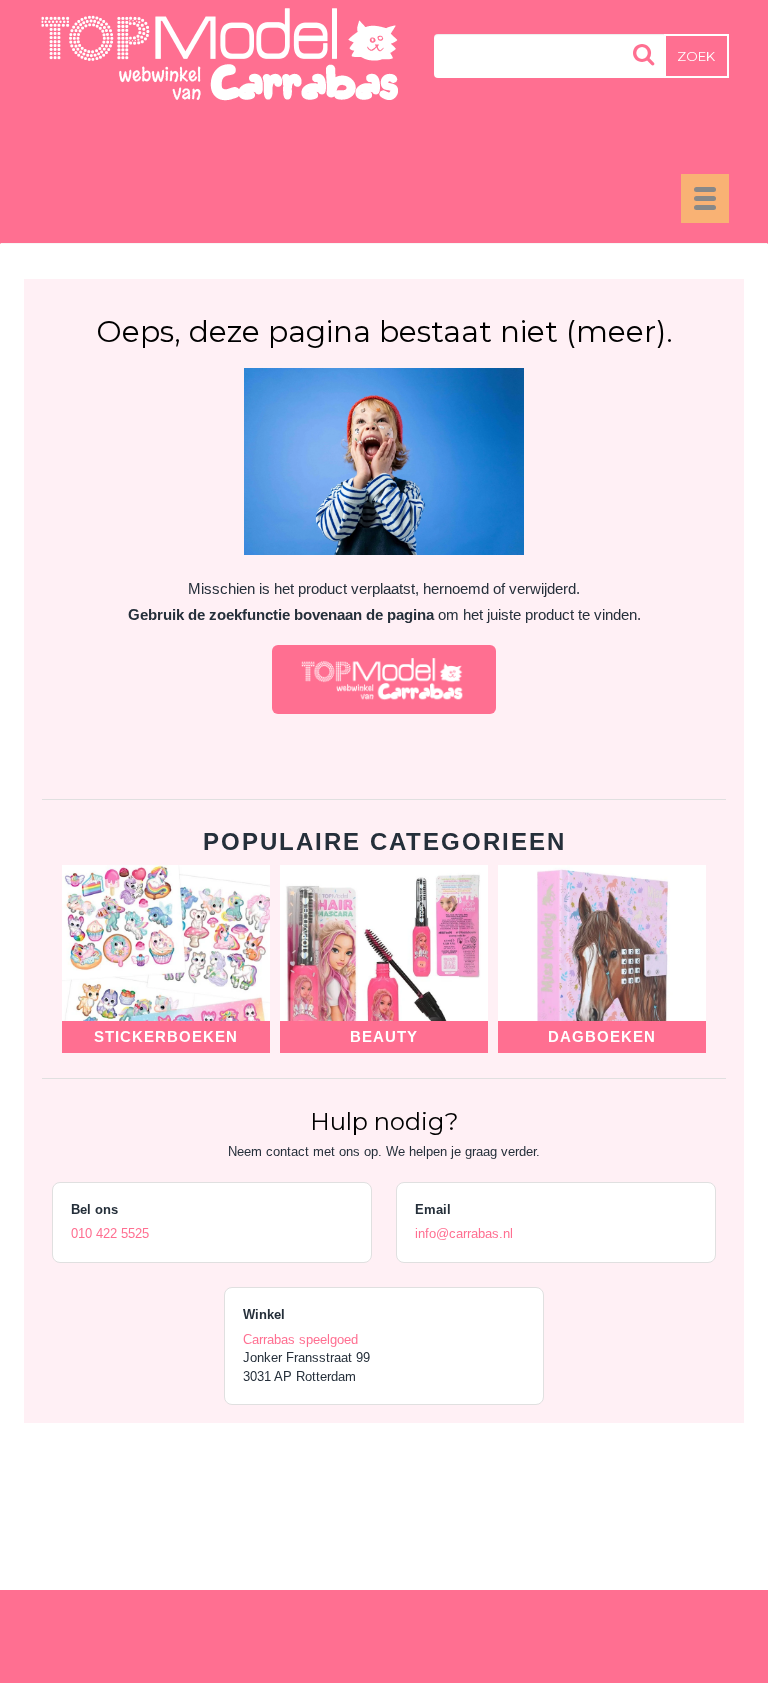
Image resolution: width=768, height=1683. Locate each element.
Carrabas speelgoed (300, 1339)
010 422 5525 (110, 1233)
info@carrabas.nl (464, 1233)
